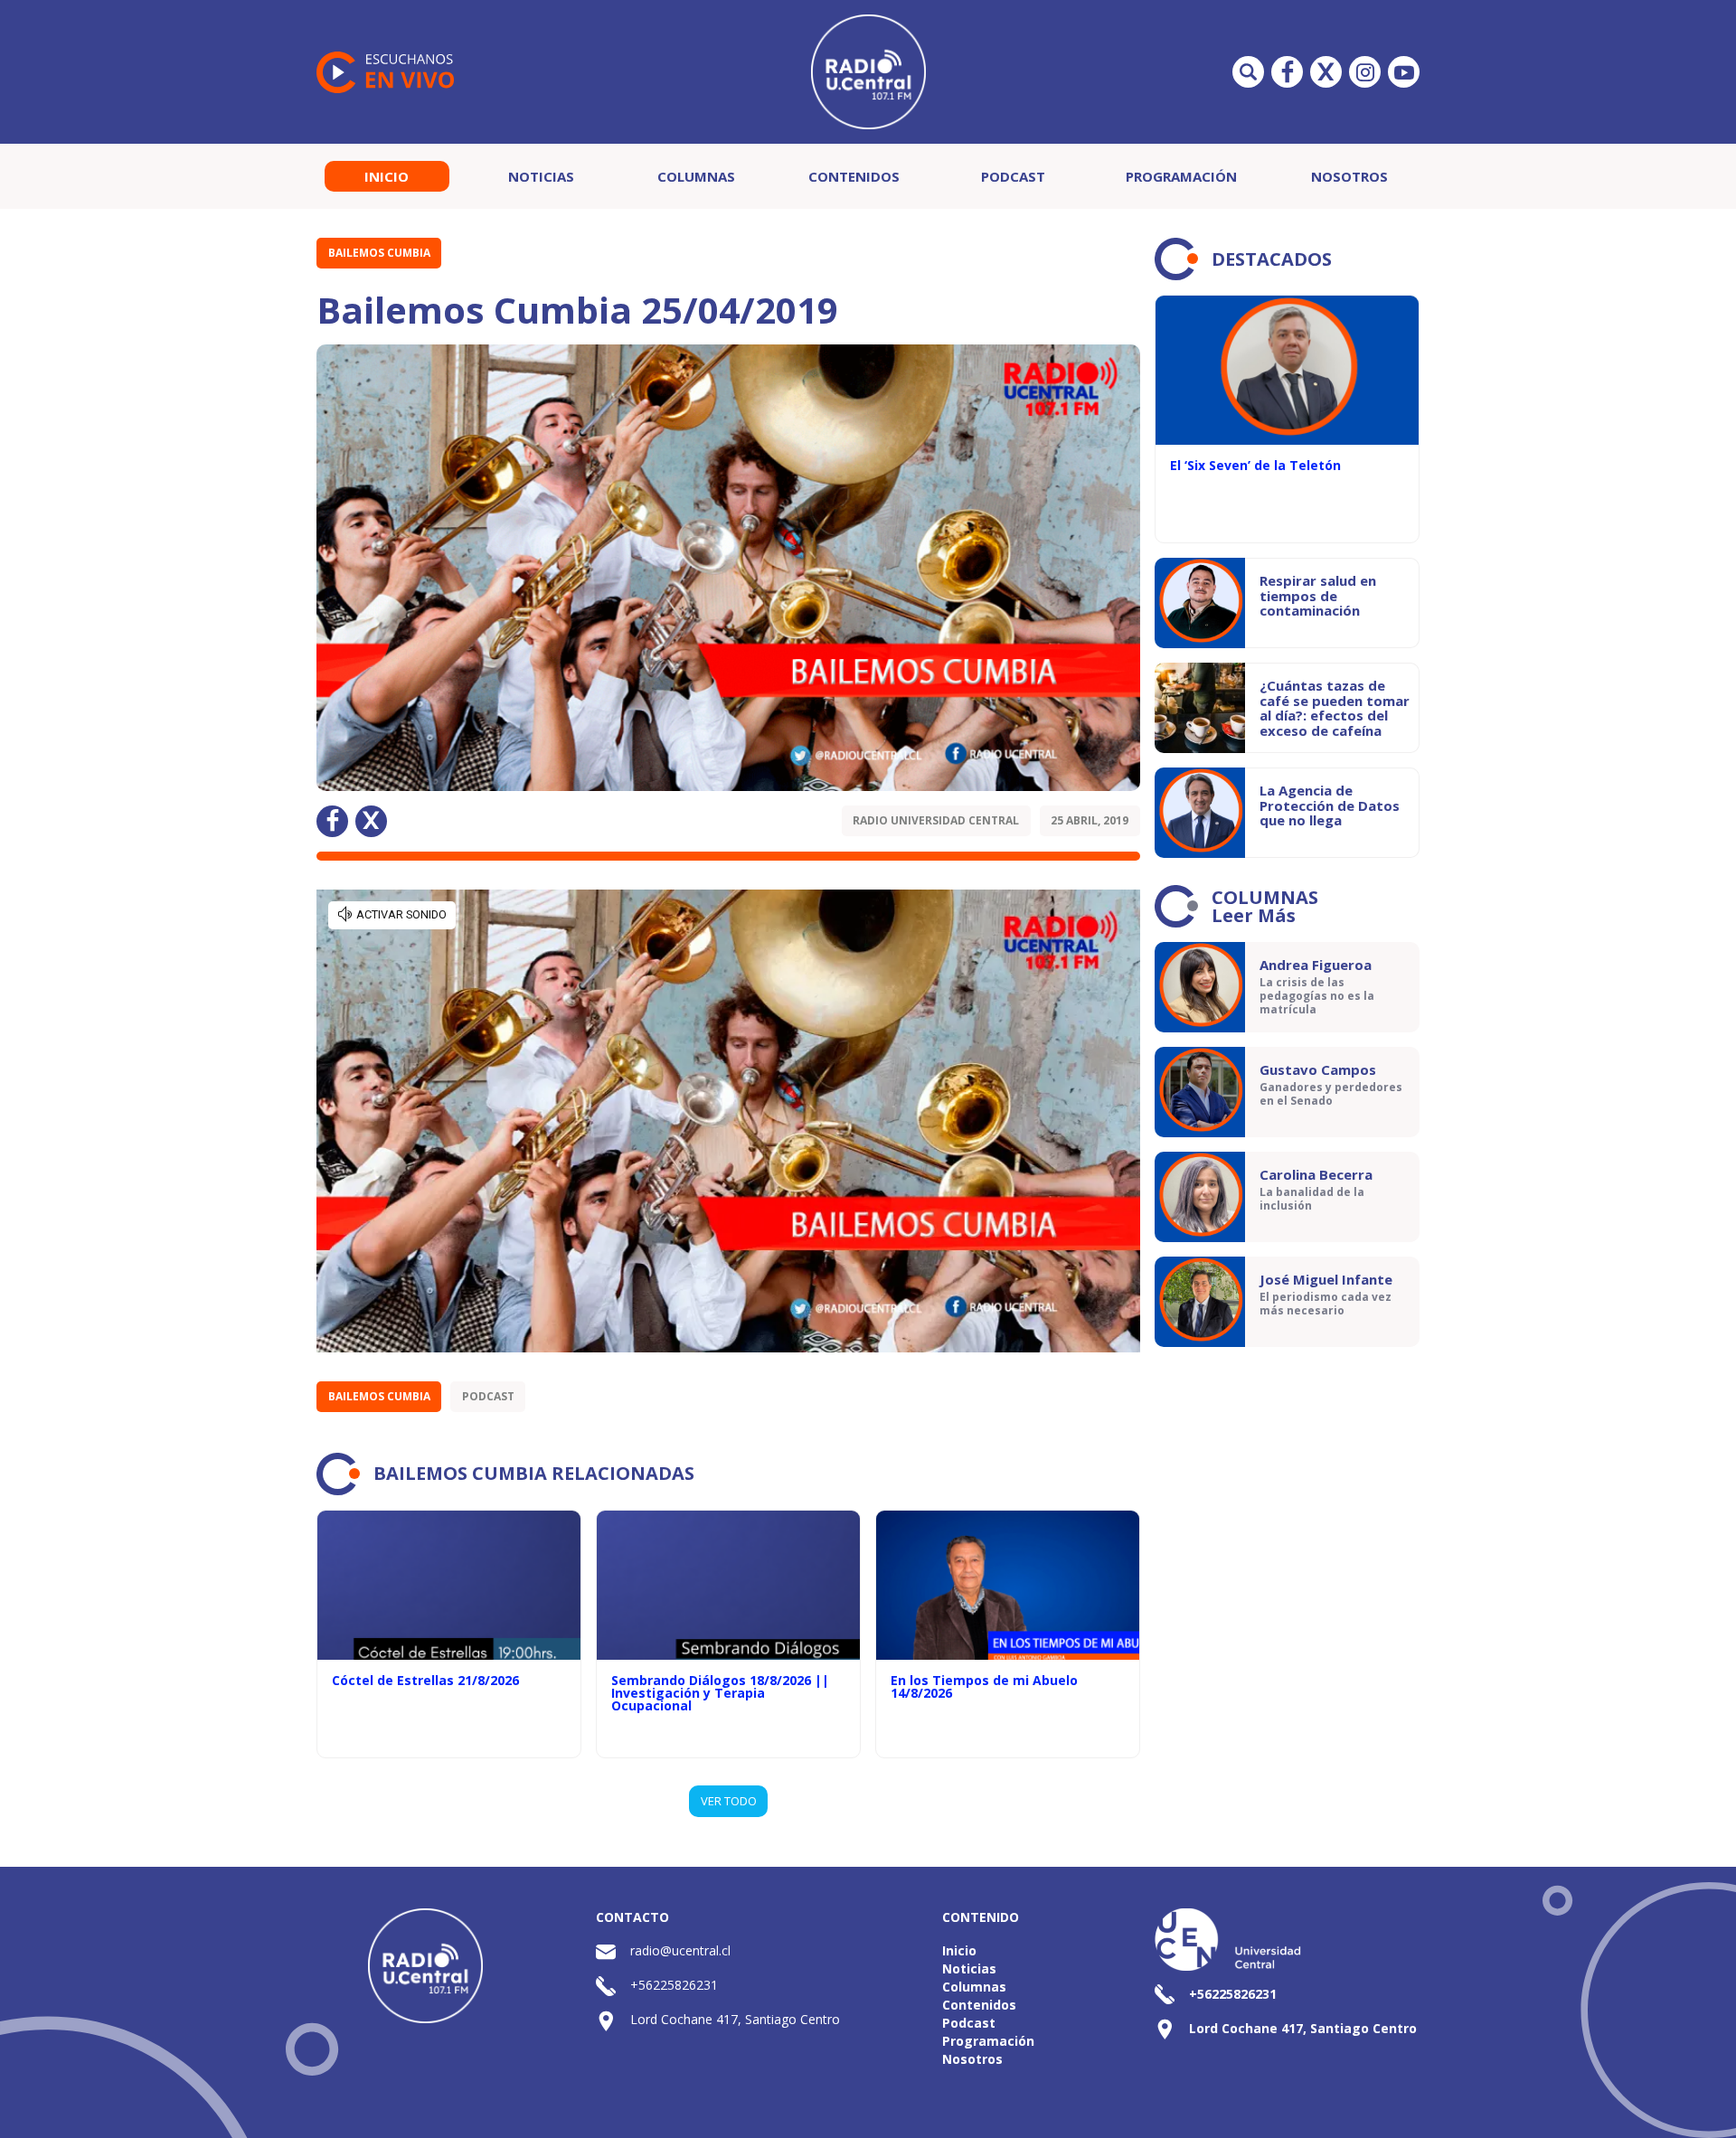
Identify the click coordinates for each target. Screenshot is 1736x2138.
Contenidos (854, 176)
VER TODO (729, 1801)
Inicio (387, 176)
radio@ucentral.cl (680, 1950)
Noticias (541, 176)
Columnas (696, 176)
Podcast (1013, 176)
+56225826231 (674, 1985)
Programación (1181, 176)
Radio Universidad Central (936, 820)
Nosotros (1349, 176)
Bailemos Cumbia (379, 253)
